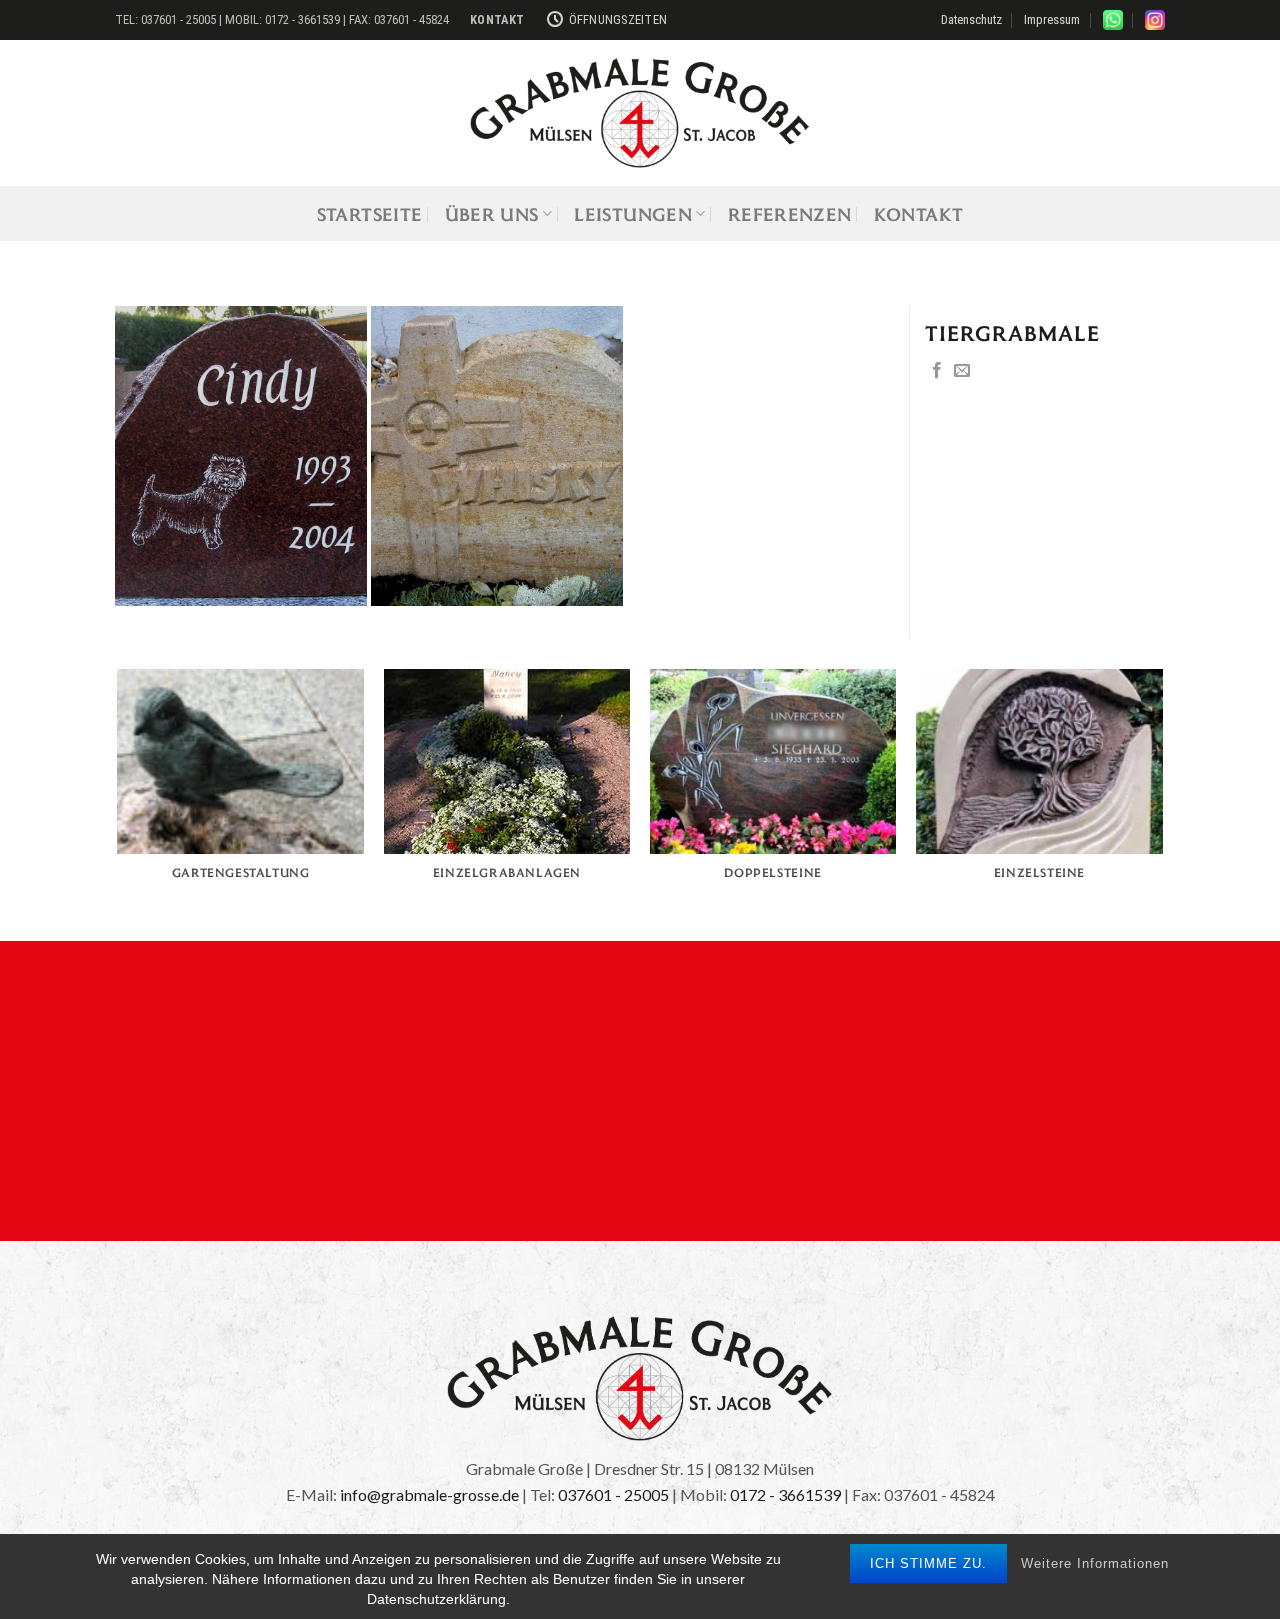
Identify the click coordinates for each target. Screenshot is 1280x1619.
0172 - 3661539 (785, 1494)
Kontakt (918, 214)
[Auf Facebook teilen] (937, 371)
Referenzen (790, 214)
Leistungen (633, 214)
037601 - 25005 (613, 1494)
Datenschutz (971, 19)
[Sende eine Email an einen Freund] (962, 371)
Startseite (370, 214)
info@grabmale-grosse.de (429, 1494)
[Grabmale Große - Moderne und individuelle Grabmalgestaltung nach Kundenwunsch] (640, 113)
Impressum (1052, 19)
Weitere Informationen (1095, 1563)
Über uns (492, 214)
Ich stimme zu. (928, 1563)
